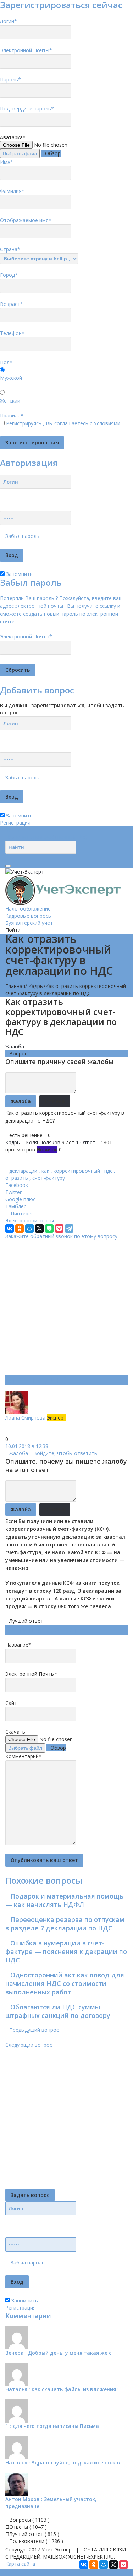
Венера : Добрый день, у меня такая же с (58, 2353)
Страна (10, 249)
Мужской (11, 378)
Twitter (13, 1192)
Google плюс (20, 1199)
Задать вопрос (30, 2195)
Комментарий (23, 1756)
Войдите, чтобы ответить (65, 1453)
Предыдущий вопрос (34, 2030)
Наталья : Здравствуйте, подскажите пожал (63, 2462)
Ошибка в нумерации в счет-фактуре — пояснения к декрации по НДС (66, 1951)
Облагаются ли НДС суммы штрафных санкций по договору (58, 2011)
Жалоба (15, 1046)
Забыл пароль (22, 536)
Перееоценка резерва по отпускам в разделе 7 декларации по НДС (65, 1924)
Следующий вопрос (29, 2045)
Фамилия (12, 191)
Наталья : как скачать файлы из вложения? (62, 2389)
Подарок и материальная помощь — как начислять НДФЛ (64, 1900)
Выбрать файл (20, 153)
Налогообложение (28, 909)
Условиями (107, 423)
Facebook (17, 1185)
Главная (15, 986)
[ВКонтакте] (10, 1228)
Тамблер (16, 1206)
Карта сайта (20, 2564)
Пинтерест (24, 1213)
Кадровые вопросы (29, 916)
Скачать (15, 1732)
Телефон (12, 333)
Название (18, 1645)
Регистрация (15, 823)
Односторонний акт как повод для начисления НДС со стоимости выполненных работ (65, 1983)
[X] (39, 1228)
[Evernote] (49, 1228)
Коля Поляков (43, 1142)
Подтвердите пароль (27, 109)
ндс (108, 1171)
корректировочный (77, 1171)
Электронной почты (30, 1221)
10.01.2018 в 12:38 (27, 1446)
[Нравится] (7, 1425)
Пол (6, 362)
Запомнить (19, 574)
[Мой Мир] (29, 1228)
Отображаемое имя (26, 220)
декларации (23, 1171)
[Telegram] (69, 1228)
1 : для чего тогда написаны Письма (52, 2426)
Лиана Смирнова (26, 1418)
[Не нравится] (7, 1432)
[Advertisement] (66, 1306)
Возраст (12, 304)
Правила (12, 415)
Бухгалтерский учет (29, 923)
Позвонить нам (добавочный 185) (46, 837)
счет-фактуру (49, 1178)
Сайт (11, 1703)
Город (9, 275)
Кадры (36, 986)
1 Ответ (86, 1142)
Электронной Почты (26, 50)
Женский (10, 401)
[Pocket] (59, 1228)
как (45, 1171)
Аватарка (13, 137)
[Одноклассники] (20, 1228)
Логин (9, 21)
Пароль (10, 79)
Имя (7, 162)
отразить (17, 1178)
